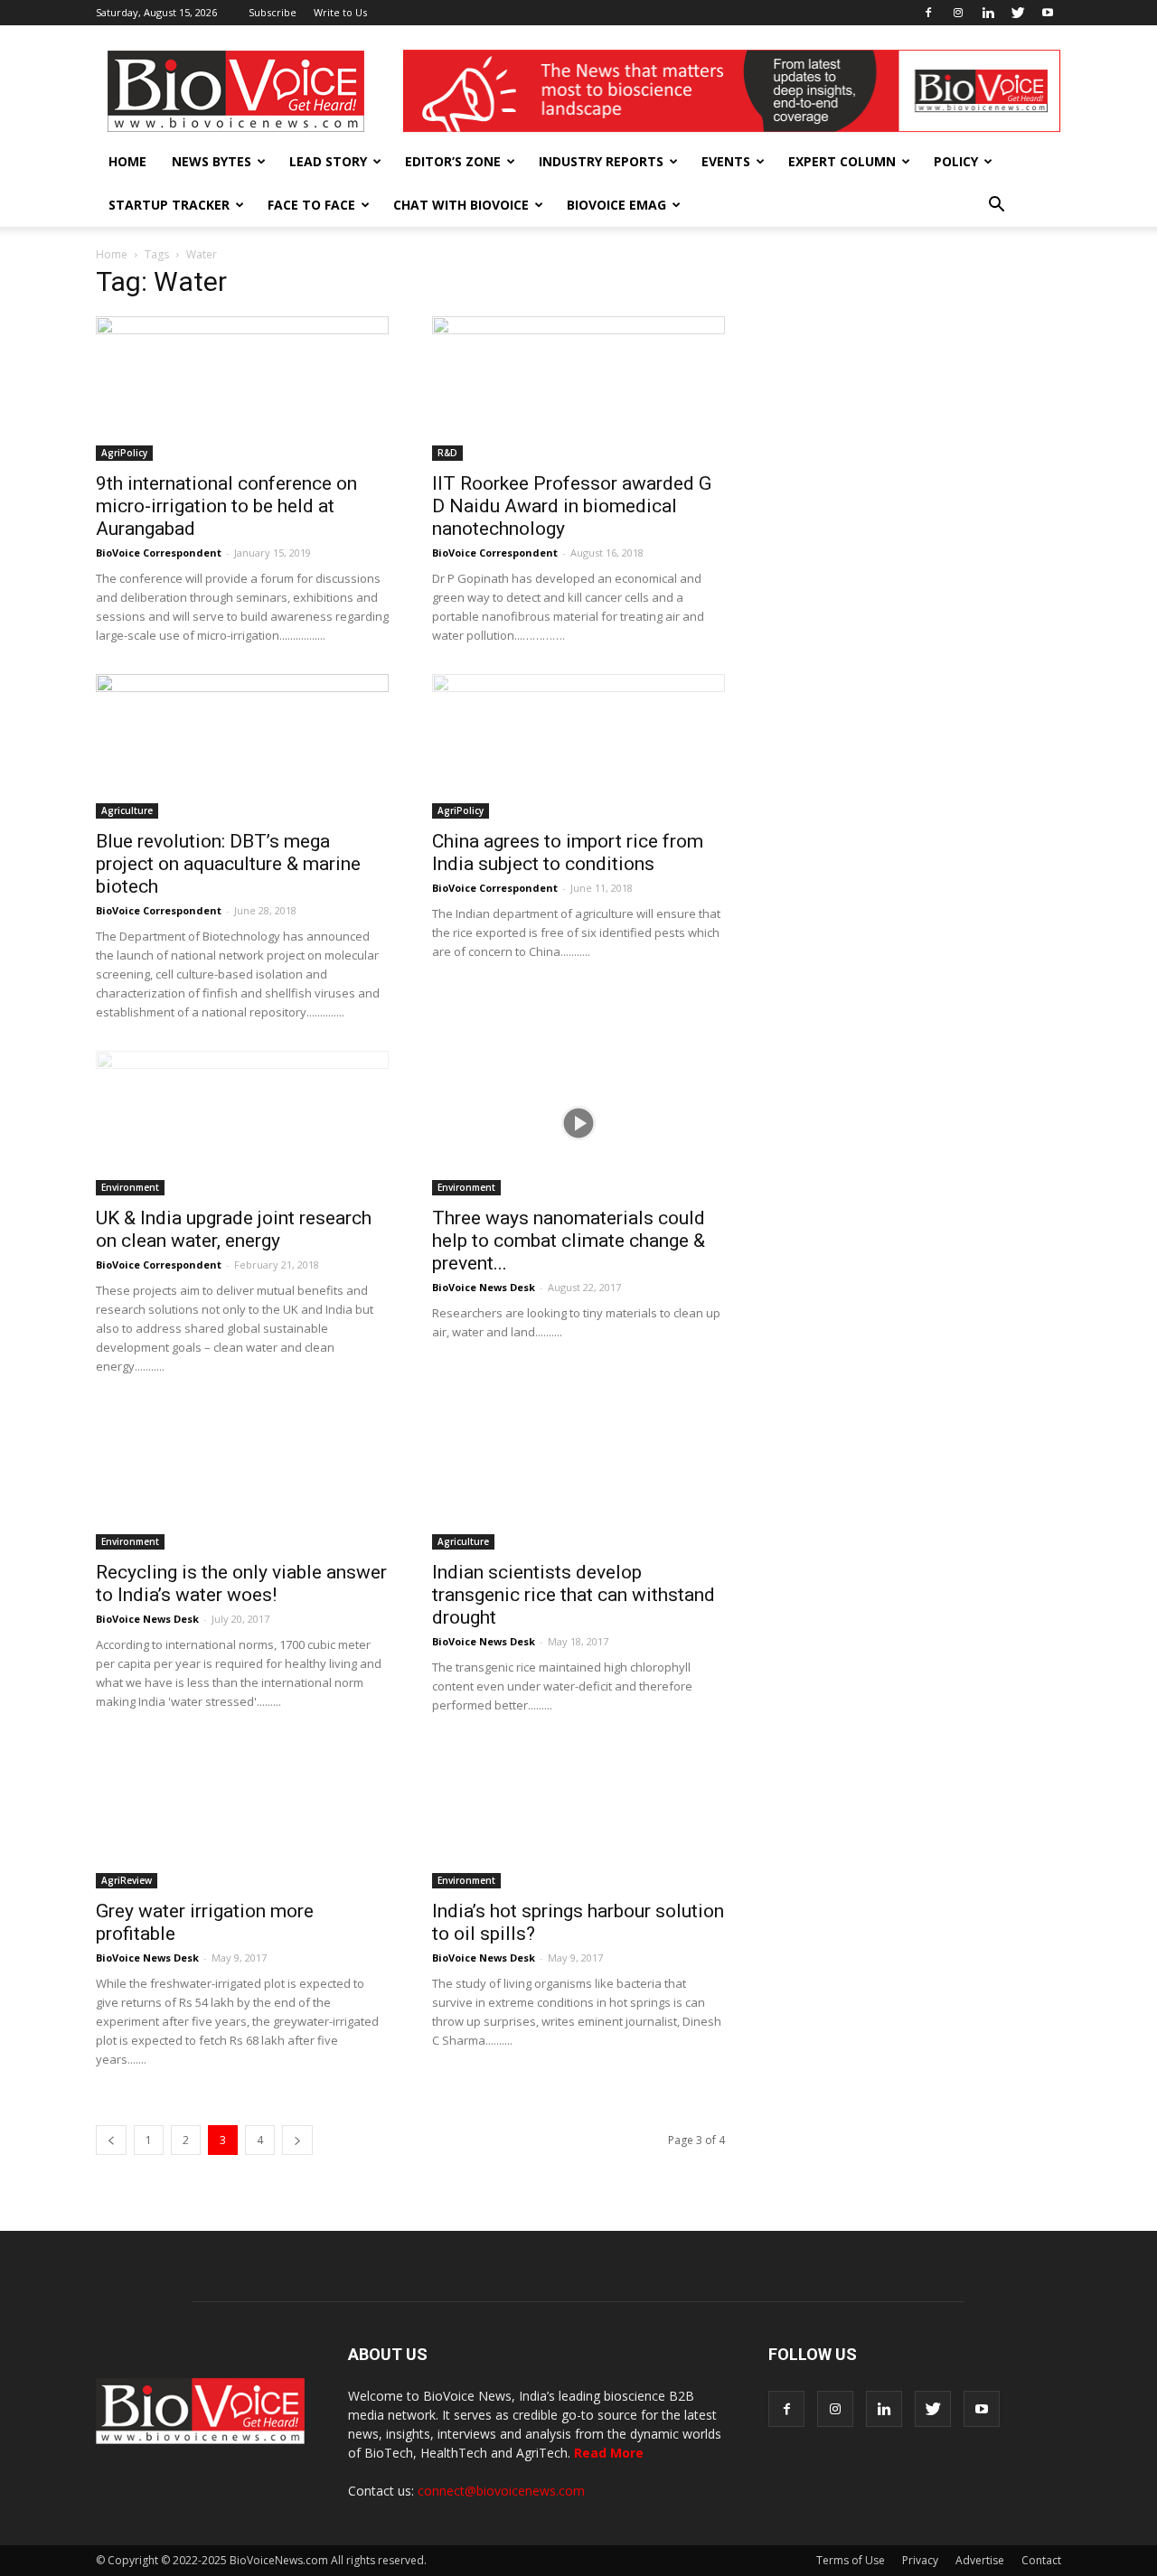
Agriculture (127, 810)
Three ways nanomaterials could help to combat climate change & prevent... (569, 1241)
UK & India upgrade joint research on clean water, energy (234, 1229)
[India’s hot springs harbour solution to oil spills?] (578, 1816)
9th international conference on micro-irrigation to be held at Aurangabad (226, 506)
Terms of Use (851, 2560)
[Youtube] (1048, 13)
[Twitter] (1018, 13)
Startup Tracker (169, 205)
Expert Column (842, 161)
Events (726, 161)
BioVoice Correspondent (159, 553)
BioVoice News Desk (484, 1287)
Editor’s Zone (453, 161)
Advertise (980, 2560)
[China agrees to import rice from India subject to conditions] (578, 746)
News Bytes (212, 161)
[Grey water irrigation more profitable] (242, 1816)
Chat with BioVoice (461, 205)
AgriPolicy (124, 453)
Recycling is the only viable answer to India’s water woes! (241, 1583)
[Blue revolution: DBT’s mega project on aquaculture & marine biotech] (242, 746)
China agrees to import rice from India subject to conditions (568, 852)
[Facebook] (928, 13)
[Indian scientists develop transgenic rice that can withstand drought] (578, 1477)
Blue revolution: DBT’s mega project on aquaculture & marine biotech (228, 864)
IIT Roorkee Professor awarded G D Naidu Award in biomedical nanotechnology (572, 506)
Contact (1041, 2560)
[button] (996, 205)
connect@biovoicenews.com (501, 2491)
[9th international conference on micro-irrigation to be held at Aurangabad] (242, 389)
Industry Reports (601, 161)
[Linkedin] (988, 13)
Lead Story (328, 161)
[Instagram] (958, 13)
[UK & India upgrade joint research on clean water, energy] (242, 1123)
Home (127, 161)
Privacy (920, 2560)
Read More (609, 2453)
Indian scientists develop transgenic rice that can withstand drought (574, 1595)
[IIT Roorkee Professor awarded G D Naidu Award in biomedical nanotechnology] (578, 389)
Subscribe (273, 12)
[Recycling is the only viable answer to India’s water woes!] (242, 1477)
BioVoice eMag (616, 205)
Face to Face (311, 205)
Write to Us (340, 12)
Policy (956, 161)
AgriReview (127, 1880)
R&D (447, 453)
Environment (130, 1187)
